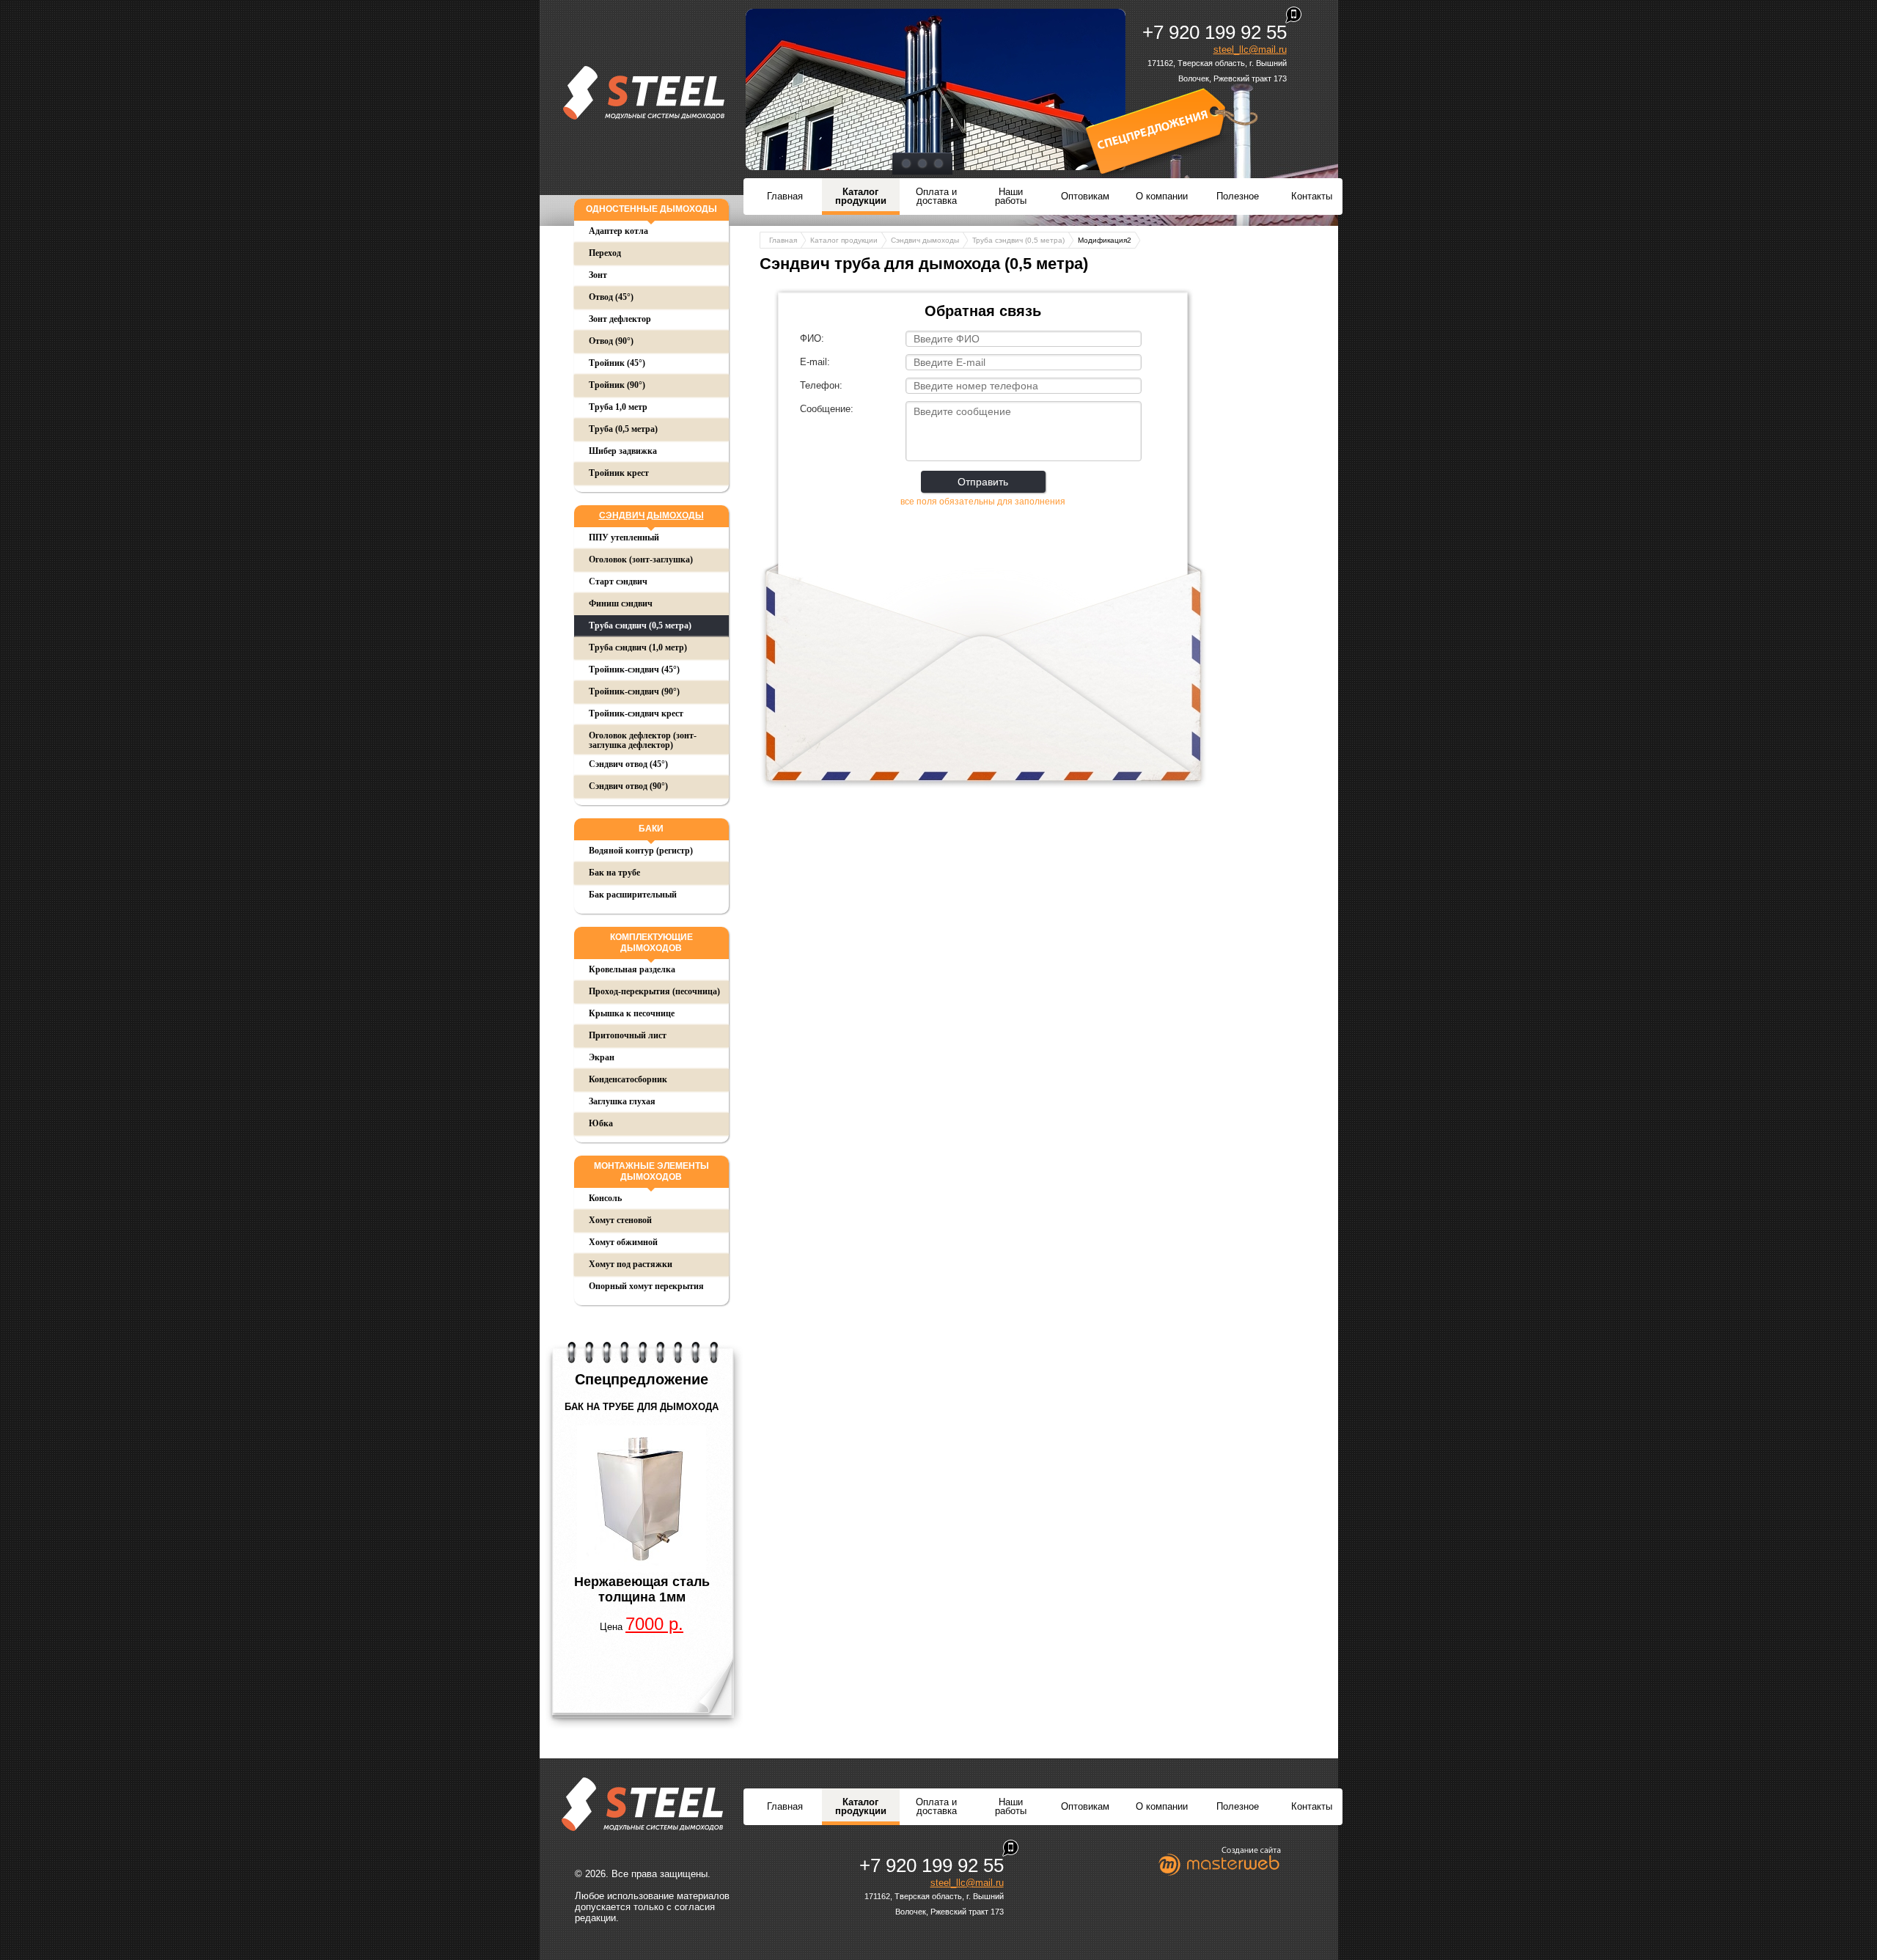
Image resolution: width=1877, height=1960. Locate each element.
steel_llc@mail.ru (1250, 49)
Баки (651, 829)
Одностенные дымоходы (651, 209)
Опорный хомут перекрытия (646, 1286)
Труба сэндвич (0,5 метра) (640, 625)
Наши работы (1011, 196)
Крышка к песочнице (632, 1013)
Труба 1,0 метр (618, 407)
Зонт (598, 275)
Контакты (1312, 196)
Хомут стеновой (620, 1220)
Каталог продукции (861, 196)
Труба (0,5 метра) (623, 429)
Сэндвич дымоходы (651, 515)
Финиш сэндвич (621, 603)
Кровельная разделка (632, 969)
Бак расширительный (633, 895)
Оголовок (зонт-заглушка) (641, 559)
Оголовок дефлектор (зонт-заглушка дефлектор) (643, 740)
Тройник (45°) (617, 363)
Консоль (605, 1198)
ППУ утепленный (624, 537)
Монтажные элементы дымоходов (651, 1171)
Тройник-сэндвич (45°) (634, 669)
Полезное (1238, 196)
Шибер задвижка (623, 451)
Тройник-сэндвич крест (636, 713)
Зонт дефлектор (620, 319)
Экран (602, 1057)
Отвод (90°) (611, 341)
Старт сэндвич (618, 581)
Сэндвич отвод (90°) (628, 786)
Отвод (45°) (611, 297)
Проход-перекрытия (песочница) (654, 991)
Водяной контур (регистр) (641, 851)
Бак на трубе (614, 873)
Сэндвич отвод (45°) (628, 764)
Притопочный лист (628, 1035)
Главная (785, 196)
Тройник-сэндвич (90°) (634, 691)
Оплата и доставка (936, 196)
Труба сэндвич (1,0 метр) (638, 647)
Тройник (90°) (617, 385)
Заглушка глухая (622, 1101)
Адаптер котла (618, 231)
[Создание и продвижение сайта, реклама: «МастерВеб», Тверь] (1220, 1861)
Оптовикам (1085, 196)
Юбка (601, 1123)
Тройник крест (619, 473)
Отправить (983, 482)
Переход (605, 253)
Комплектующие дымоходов (651, 943)
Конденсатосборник (628, 1079)
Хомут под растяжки (631, 1264)
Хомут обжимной (623, 1242)
